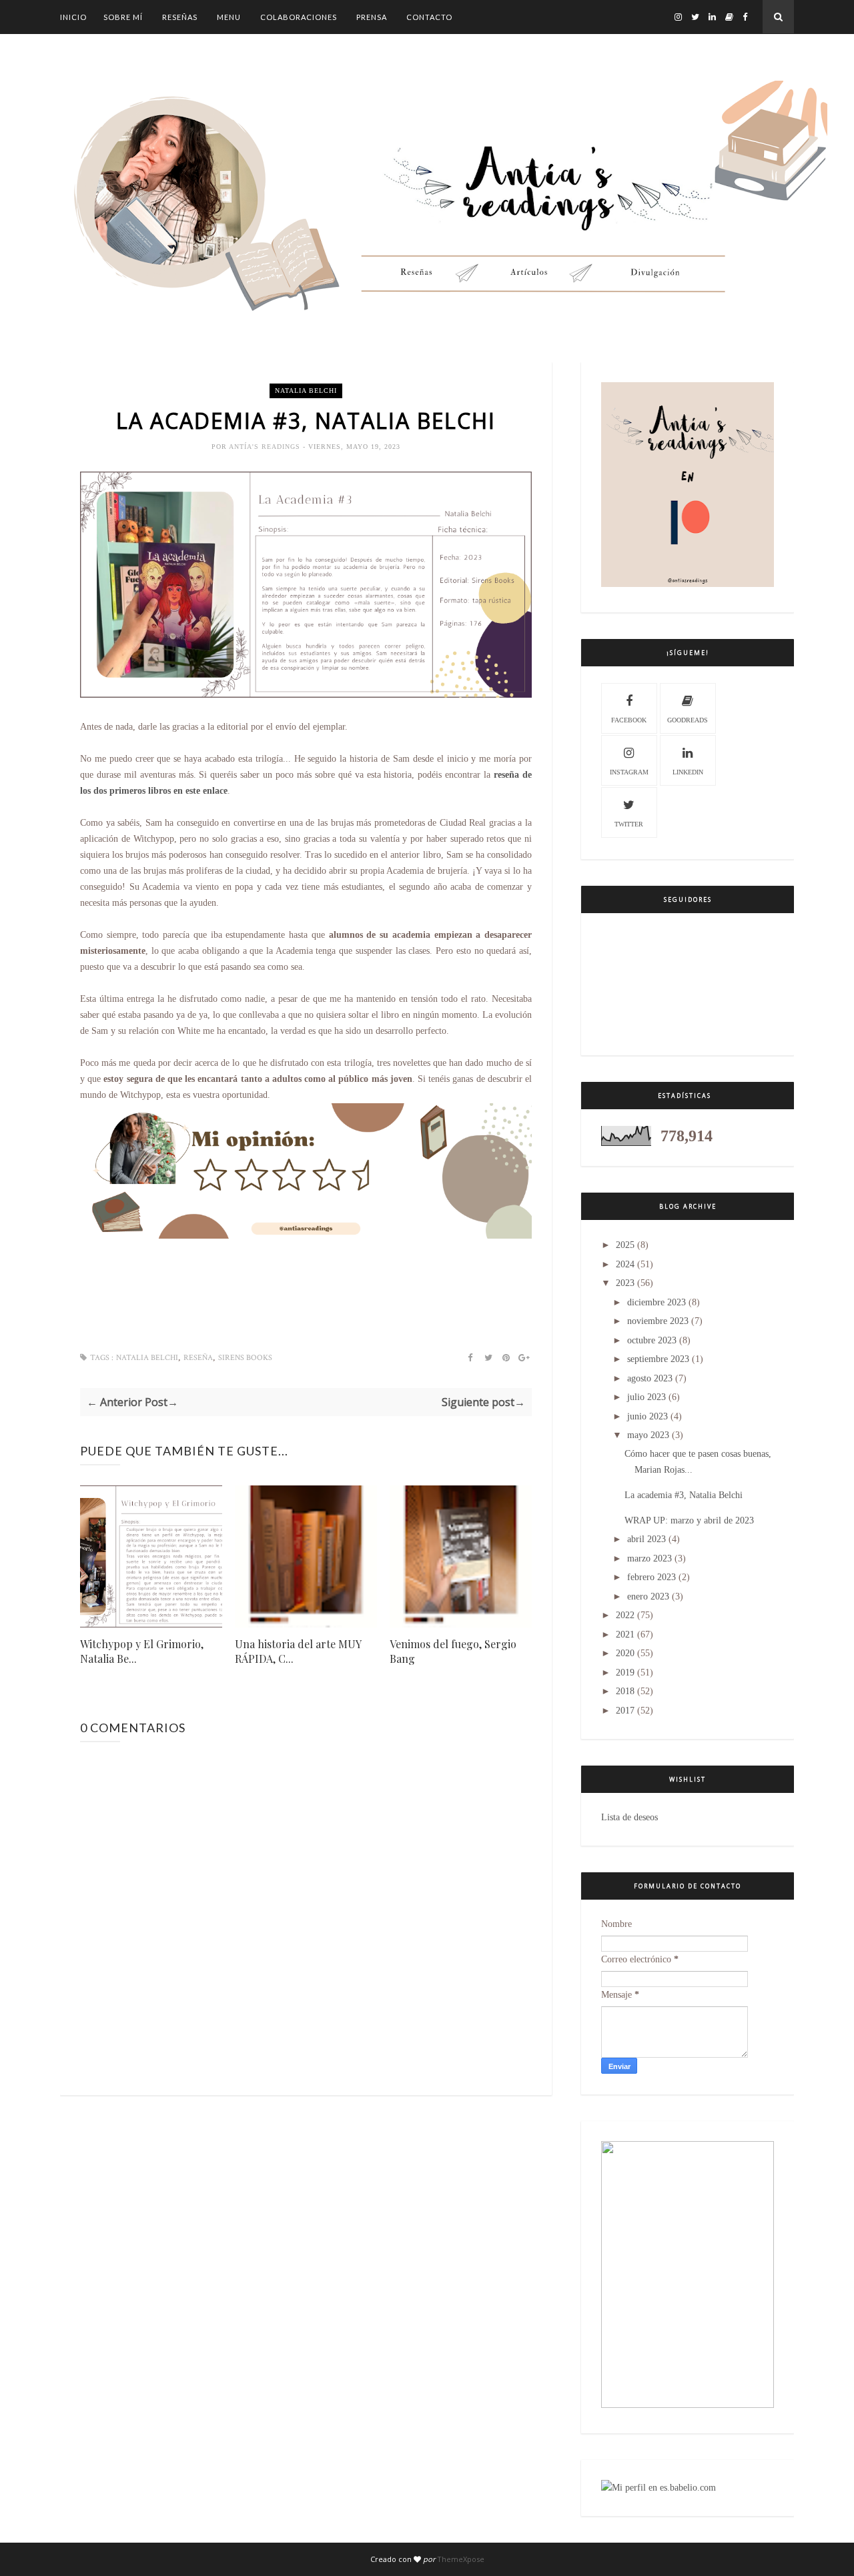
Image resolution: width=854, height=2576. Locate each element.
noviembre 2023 (658, 1321)
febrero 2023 (652, 1577)
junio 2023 (648, 1416)
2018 (625, 1691)
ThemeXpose (461, 2559)
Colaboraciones (299, 17)
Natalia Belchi (306, 391)
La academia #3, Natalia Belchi (684, 1495)
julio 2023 (647, 1397)
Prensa (372, 17)
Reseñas (180, 17)
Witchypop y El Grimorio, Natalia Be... (142, 1651)
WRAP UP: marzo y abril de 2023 (689, 1520)
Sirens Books (245, 1358)
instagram (629, 772)
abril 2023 (647, 1539)
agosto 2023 (650, 1378)
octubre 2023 (652, 1340)
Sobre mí (123, 17)
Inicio (73, 17)
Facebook (629, 720)
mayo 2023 (648, 1435)
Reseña (198, 1358)
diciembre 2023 (657, 1302)
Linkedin (688, 772)
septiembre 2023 (658, 1359)
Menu (229, 17)
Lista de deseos (629, 1817)
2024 (625, 1264)
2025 (625, 1245)
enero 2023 (648, 1596)
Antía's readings (266, 447)
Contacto (429, 17)
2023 (625, 1283)
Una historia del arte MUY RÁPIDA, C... (298, 1651)
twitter (629, 824)
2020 (625, 1653)
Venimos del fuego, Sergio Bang (453, 1651)
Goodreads (688, 720)
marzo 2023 (650, 1558)
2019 (625, 1673)
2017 (625, 1711)
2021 (625, 1635)
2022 (625, 1615)
